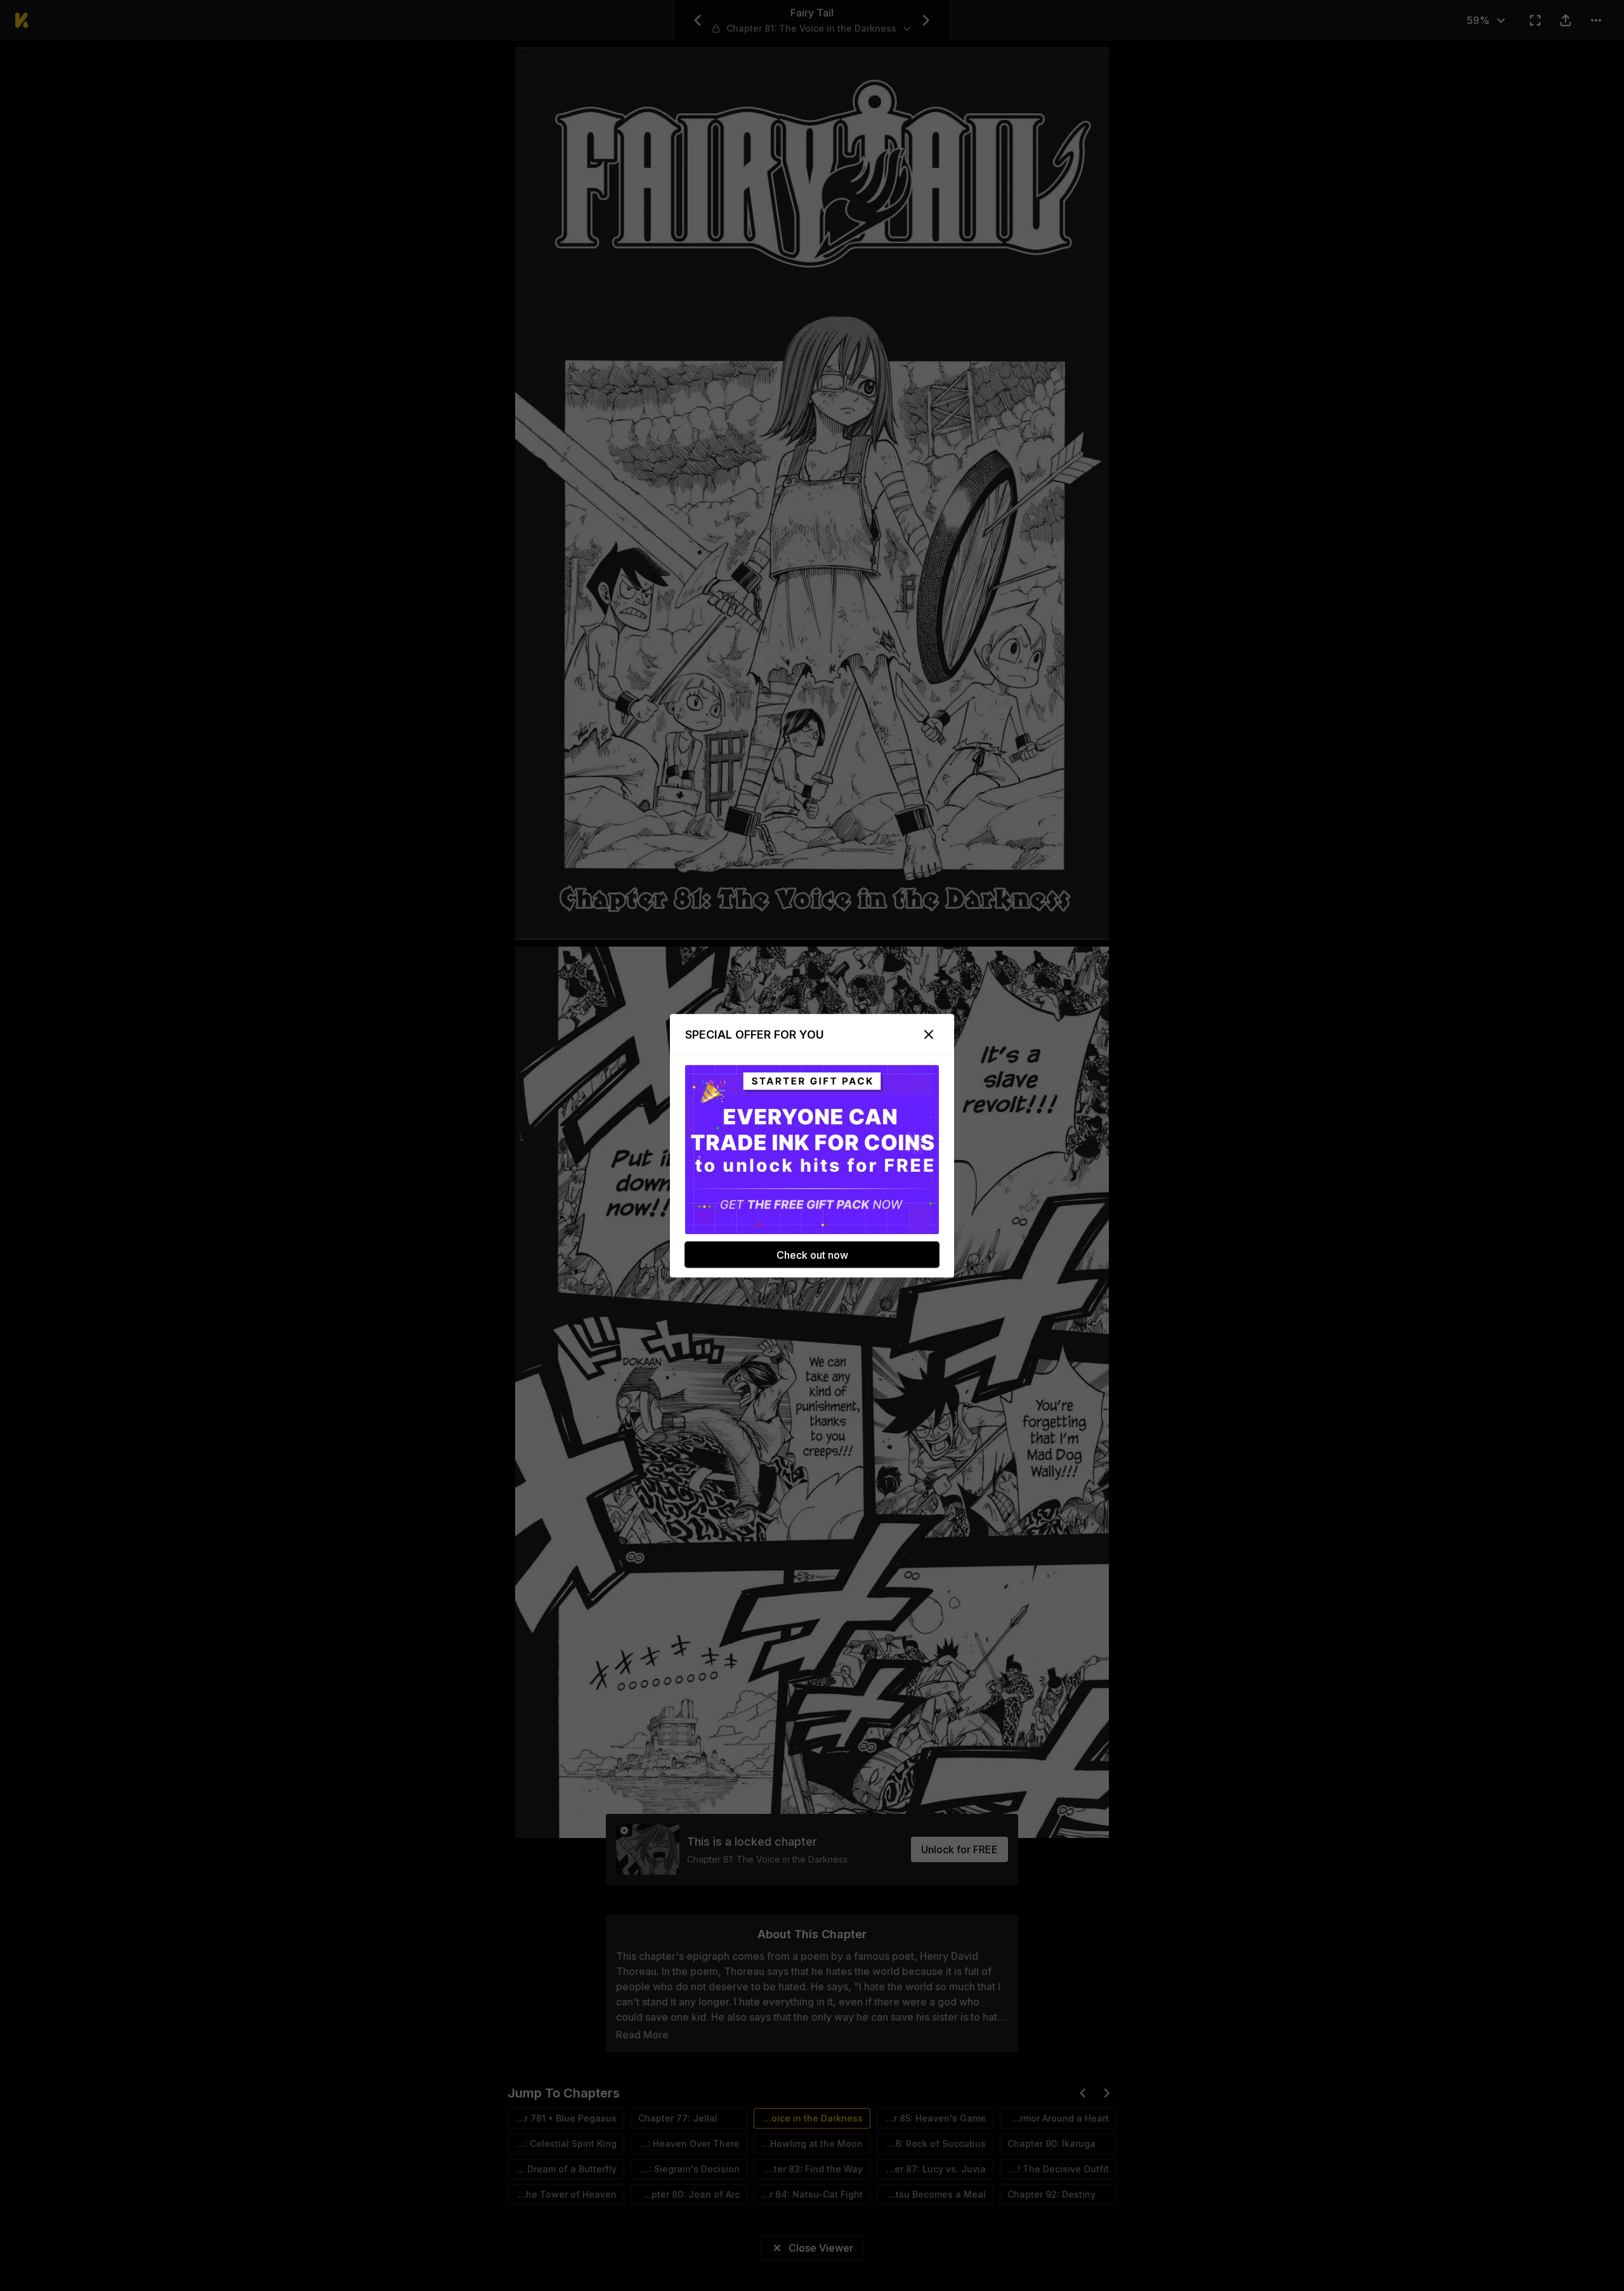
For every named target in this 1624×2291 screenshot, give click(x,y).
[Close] (929, 1034)
